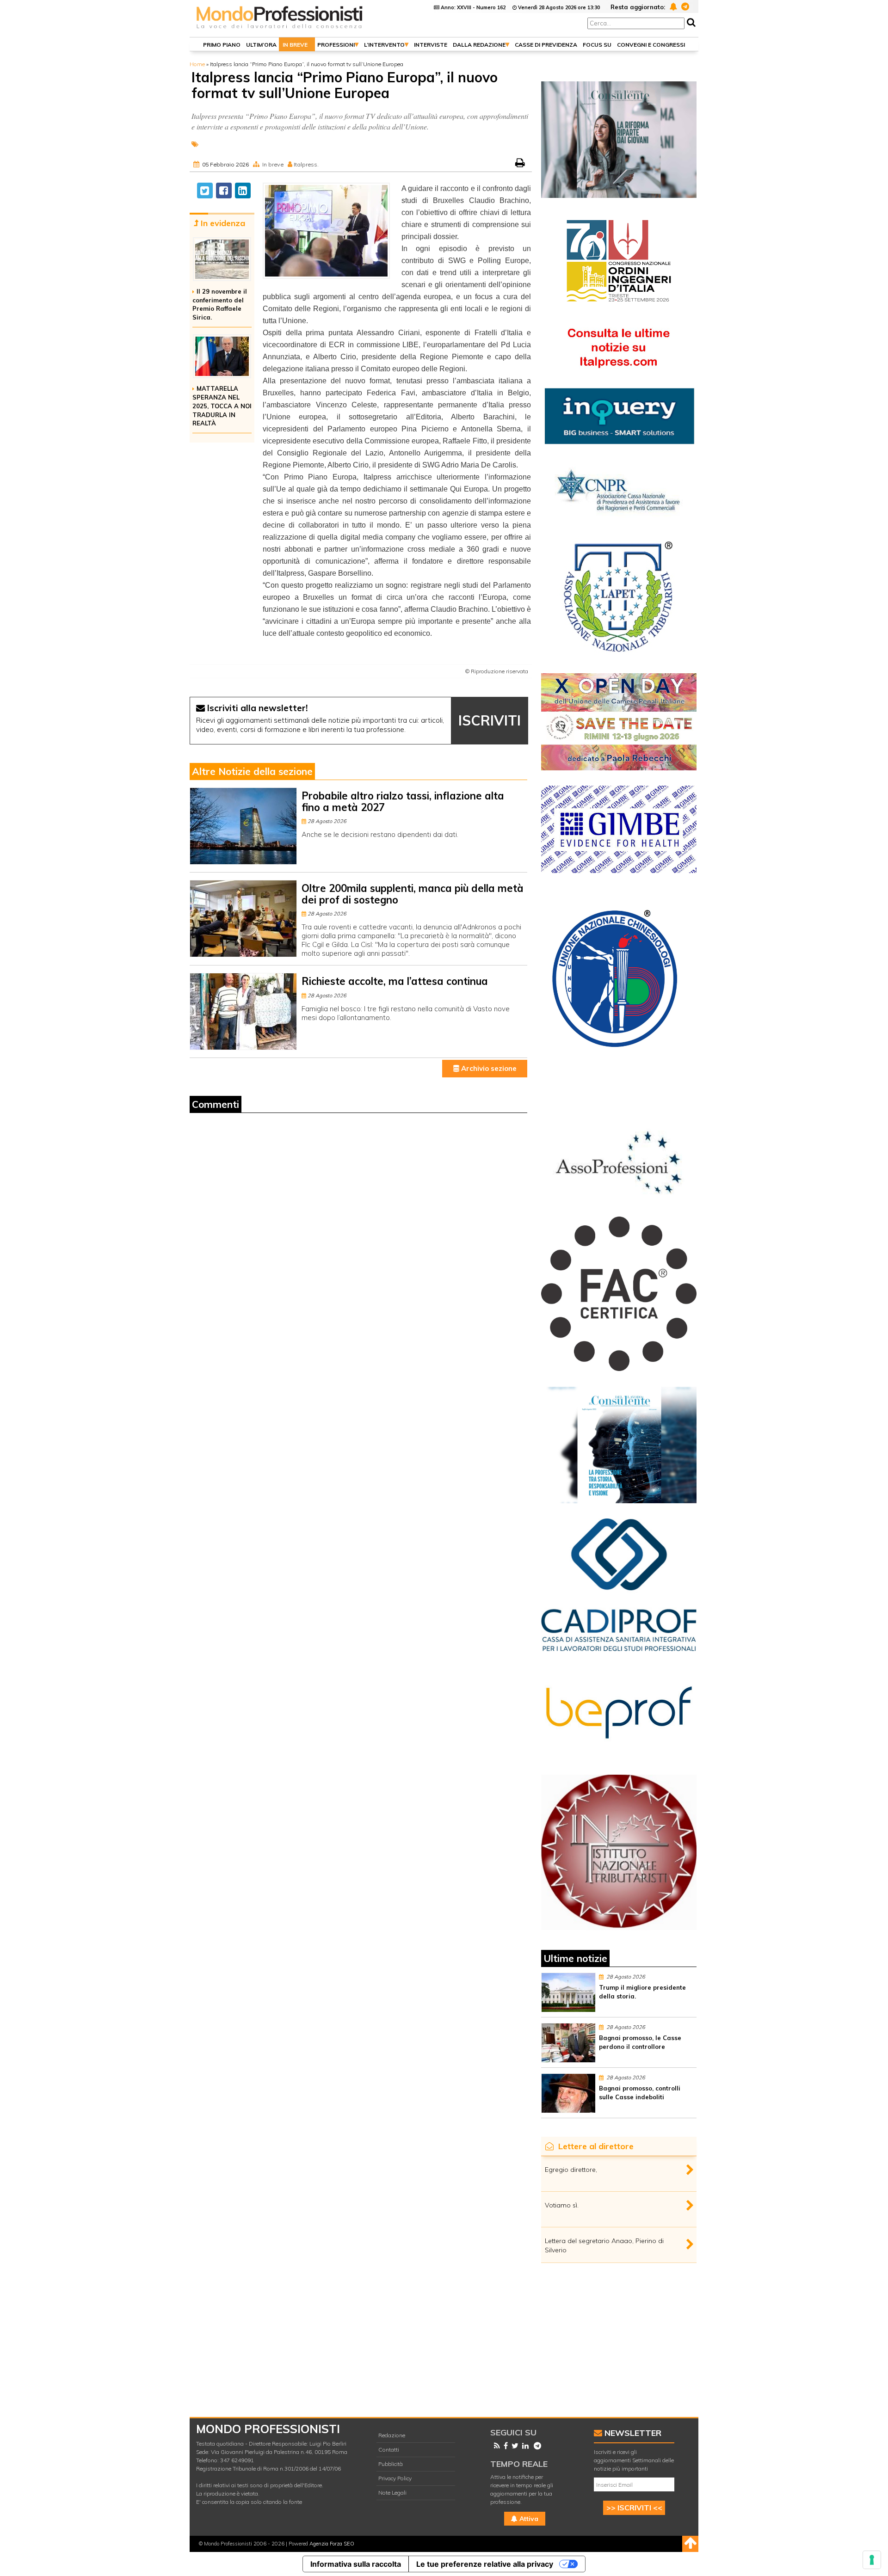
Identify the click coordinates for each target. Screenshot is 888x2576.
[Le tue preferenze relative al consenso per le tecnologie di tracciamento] (872, 2560)
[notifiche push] (672, 6)
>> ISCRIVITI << (634, 2508)
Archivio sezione (488, 1068)
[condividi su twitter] (205, 191)
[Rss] (495, 2446)
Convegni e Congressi (651, 45)
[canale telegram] (684, 6)
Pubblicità (391, 2464)
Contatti (389, 2450)
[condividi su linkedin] (243, 191)
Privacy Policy (395, 2478)
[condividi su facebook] (224, 191)
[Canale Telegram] (536, 2446)
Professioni (336, 45)
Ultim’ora (261, 45)
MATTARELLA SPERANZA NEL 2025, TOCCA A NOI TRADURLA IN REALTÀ (222, 406)
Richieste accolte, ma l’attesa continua (395, 981)
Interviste (431, 45)
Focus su (597, 45)
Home (197, 64)
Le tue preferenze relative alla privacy (485, 2564)
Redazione (392, 2435)
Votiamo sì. (562, 2205)
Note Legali (392, 2493)
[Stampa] (521, 164)
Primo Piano (222, 45)
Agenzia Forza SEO (332, 2544)
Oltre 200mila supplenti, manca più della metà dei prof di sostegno (413, 894)
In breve (295, 45)
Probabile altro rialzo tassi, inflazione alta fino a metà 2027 (403, 802)
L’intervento (384, 45)
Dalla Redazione (479, 45)
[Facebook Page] (504, 2446)
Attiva (528, 2519)
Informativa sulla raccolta (356, 2564)
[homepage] (280, 29)
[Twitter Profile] (513, 2446)
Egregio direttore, (571, 2170)
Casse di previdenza (546, 45)
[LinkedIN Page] (524, 2446)
